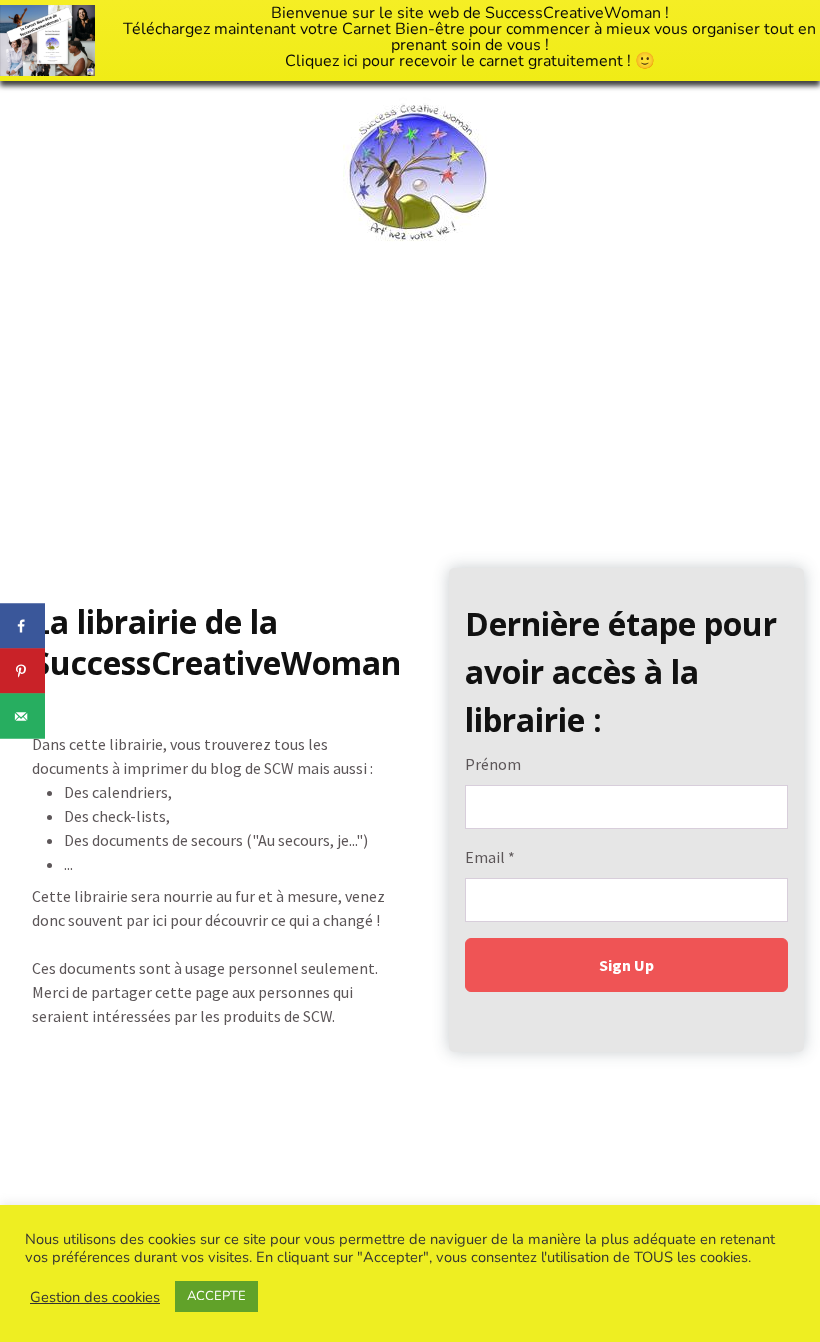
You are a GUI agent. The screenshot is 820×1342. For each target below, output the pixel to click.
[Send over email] (22, 716)
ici (350, 61)
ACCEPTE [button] (216, 1296)
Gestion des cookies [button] (95, 1297)
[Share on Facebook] (22, 626)
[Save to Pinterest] (22, 671)
